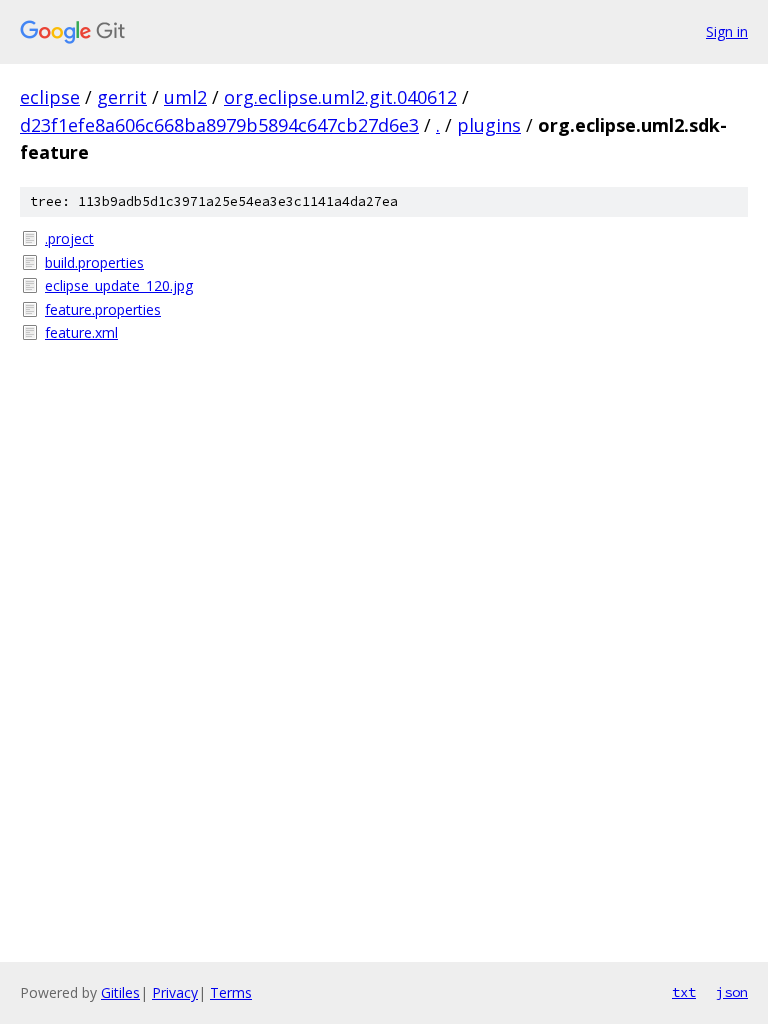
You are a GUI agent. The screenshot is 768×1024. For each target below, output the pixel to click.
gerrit (122, 97)
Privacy (175, 992)
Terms (231, 992)
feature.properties (103, 309)
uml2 (185, 97)
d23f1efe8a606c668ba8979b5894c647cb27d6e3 (219, 125)
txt (684, 992)
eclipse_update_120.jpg (119, 285)
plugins (489, 125)
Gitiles (120, 992)
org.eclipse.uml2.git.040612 (340, 97)
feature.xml (81, 332)
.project (69, 238)
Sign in (727, 31)
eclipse (50, 97)
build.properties (94, 262)
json (732, 992)
